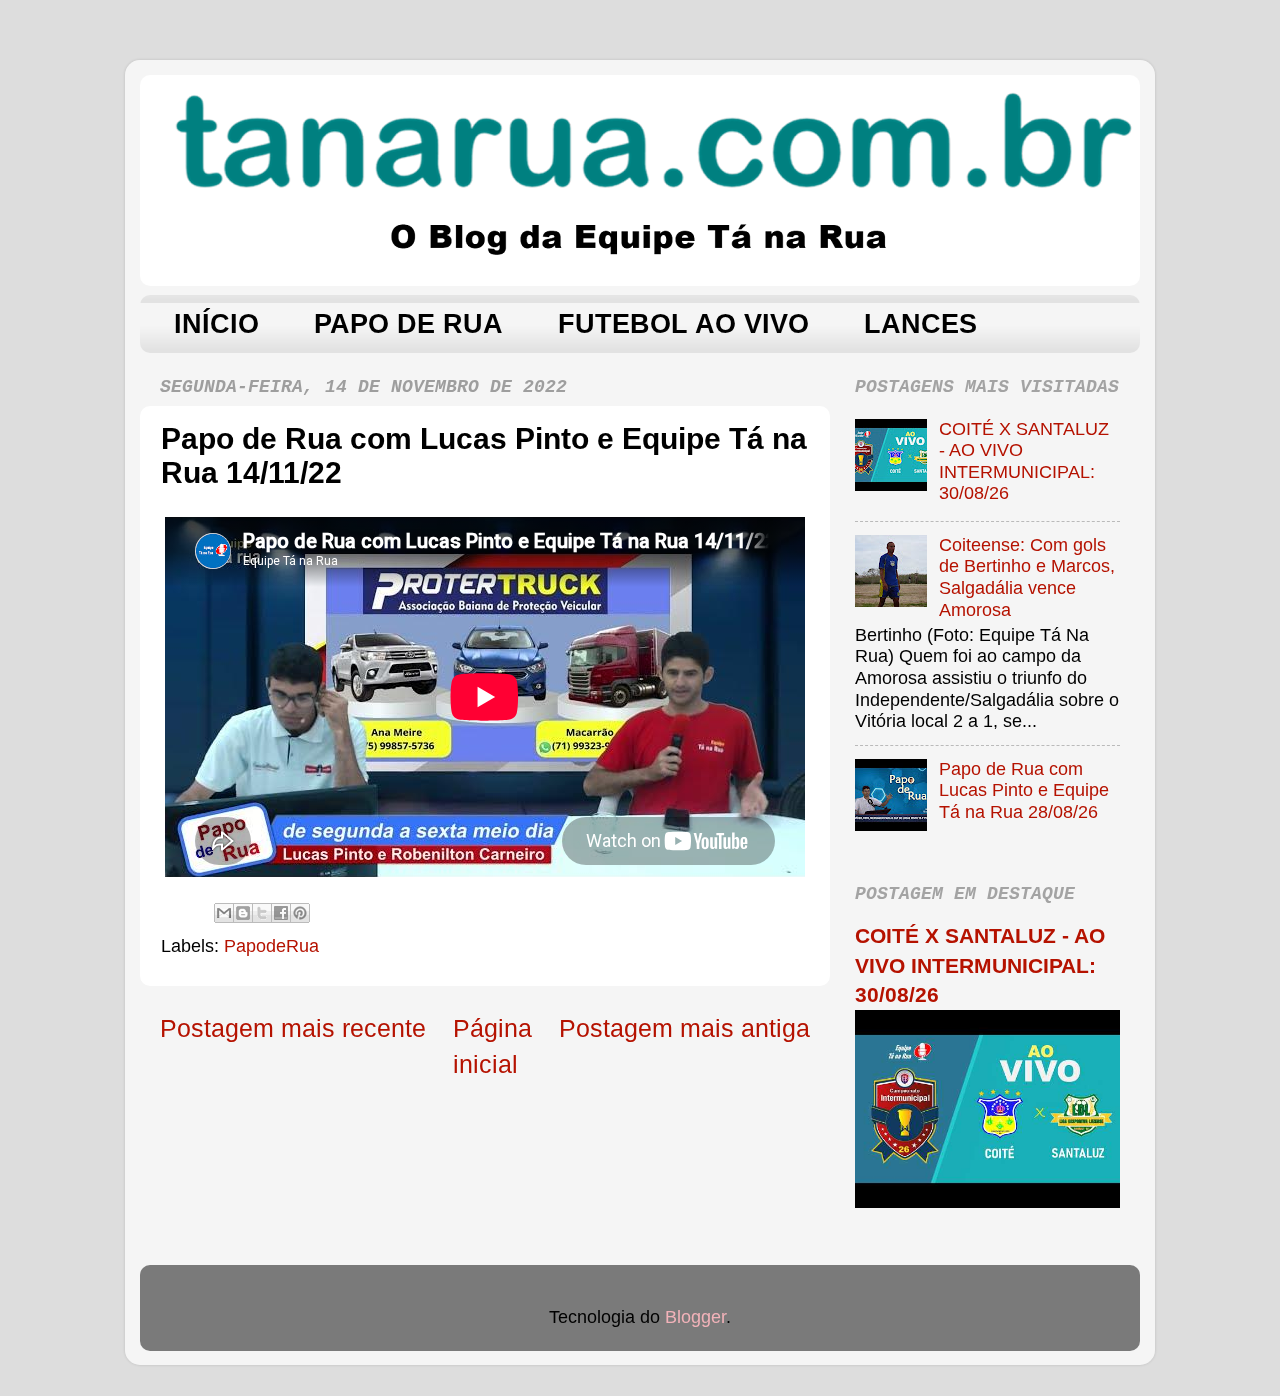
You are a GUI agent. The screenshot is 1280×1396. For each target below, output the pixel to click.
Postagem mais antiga (684, 1028)
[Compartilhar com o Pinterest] (300, 913)
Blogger (695, 1317)
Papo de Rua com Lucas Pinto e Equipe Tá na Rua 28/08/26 (1024, 790)
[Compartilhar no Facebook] (281, 913)
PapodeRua (271, 946)
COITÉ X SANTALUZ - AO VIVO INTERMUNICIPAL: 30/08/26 (1024, 461)
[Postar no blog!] (243, 913)
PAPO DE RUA (408, 324)
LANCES (920, 324)
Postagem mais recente (293, 1028)
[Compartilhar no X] (262, 913)
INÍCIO (216, 324)
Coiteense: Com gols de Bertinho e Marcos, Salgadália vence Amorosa (1027, 577)
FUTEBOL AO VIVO (683, 324)
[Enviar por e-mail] (224, 913)
